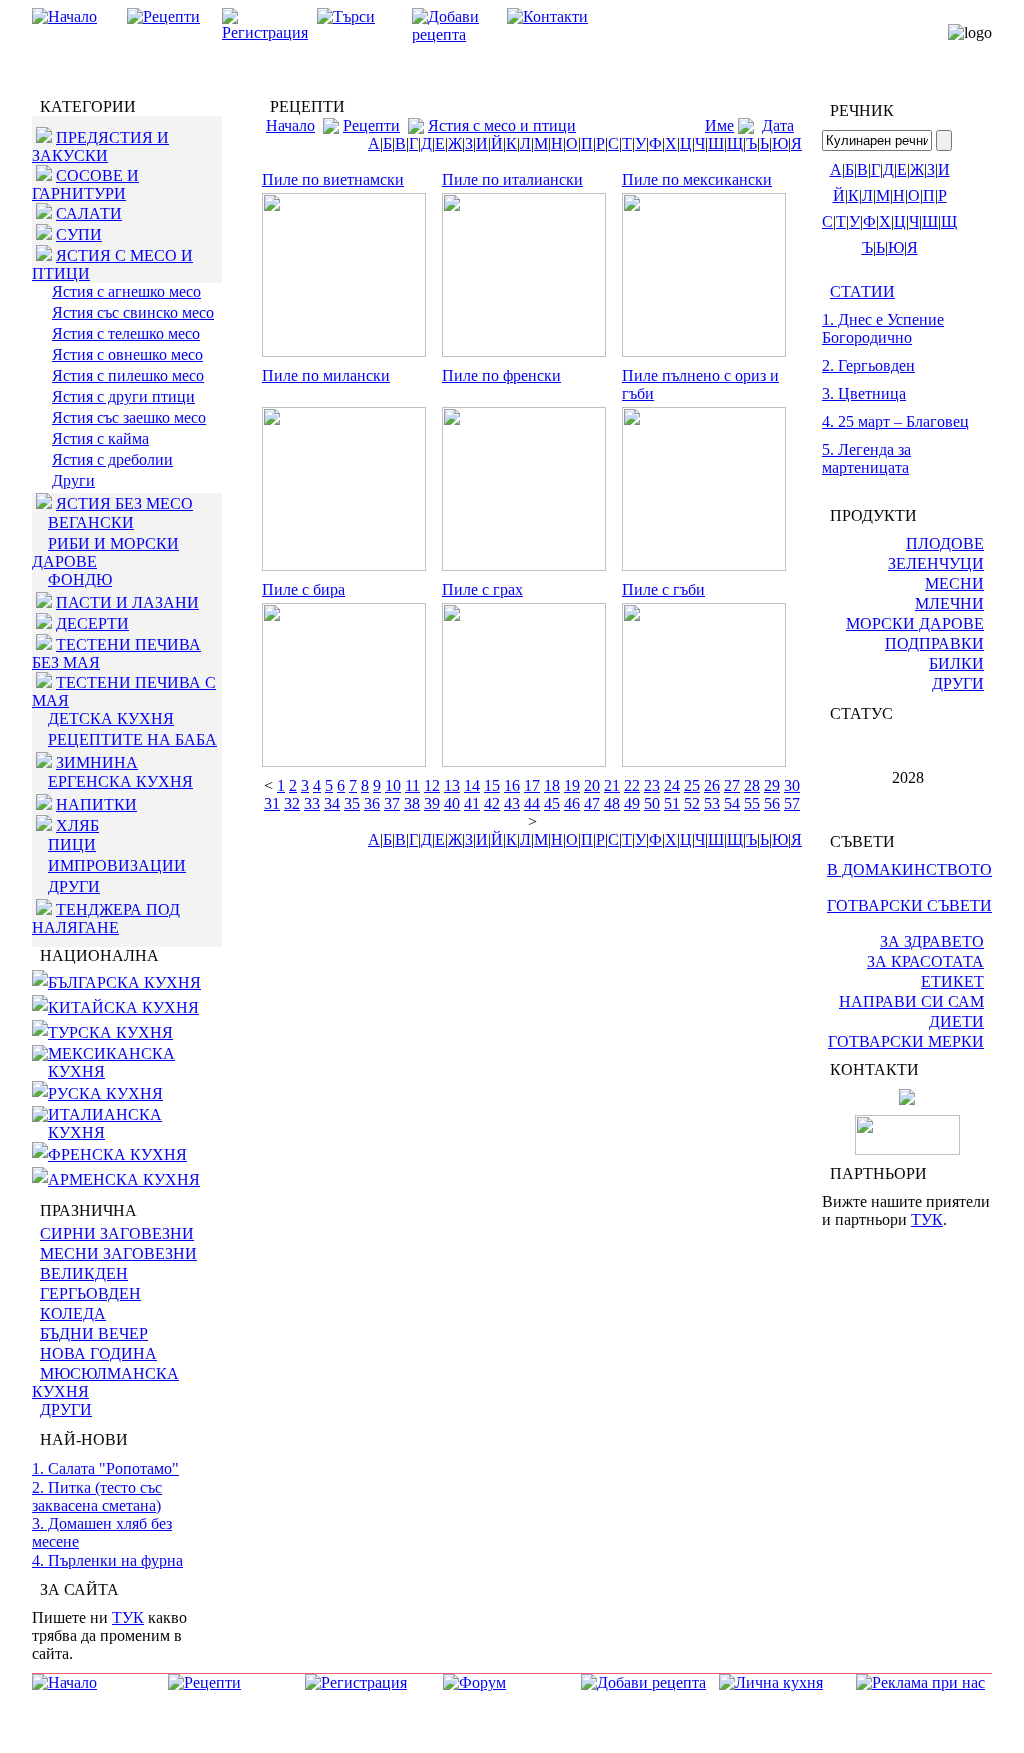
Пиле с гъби (663, 589)
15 (492, 785)
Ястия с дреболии (112, 459)
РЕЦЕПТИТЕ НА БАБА (132, 739)
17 (532, 785)
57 (792, 803)
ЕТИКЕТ (952, 981)
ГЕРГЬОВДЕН (90, 1293)
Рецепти (371, 125)
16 (512, 785)
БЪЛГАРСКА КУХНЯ (124, 982)
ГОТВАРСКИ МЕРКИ (906, 1041)
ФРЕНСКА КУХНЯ (117, 1154)
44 (532, 803)
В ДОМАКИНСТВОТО (909, 869)
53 (712, 803)
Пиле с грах (482, 589)
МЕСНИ (954, 583)
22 (632, 785)
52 (692, 803)
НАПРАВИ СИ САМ (911, 1001)
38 (412, 803)
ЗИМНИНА (97, 762)
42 (492, 803)
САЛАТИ (89, 213)
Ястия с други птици (123, 396)
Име (719, 125)
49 (632, 803)
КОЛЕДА (73, 1313)
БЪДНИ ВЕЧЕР (94, 1333)
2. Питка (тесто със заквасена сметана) (97, 1496)
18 (552, 785)
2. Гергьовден (868, 365)
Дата (778, 125)
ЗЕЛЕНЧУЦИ (936, 563)
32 (292, 803)
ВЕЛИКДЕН (84, 1273)
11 (412, 785)
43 (512, 803)
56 (772, 803)
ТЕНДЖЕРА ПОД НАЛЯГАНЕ (106, 918)
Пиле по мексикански (697, 179)
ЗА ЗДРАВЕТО (932, 941)
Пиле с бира (303, 589)
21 (612, 785)
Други (73, 480)
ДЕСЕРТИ (92, 623)
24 (672, 785)
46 (572, 803)
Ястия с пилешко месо (128, 375)
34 (332, 803)
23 (652, 785)
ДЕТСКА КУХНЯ (111, 718)
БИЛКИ (956, 663)
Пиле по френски (501, 375)
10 (393, 785)
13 (452, 785)
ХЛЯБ (77, 825)
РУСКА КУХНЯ (105, 1093)
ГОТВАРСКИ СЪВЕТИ (909, 905)
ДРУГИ (74, 886)
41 (472, 803)
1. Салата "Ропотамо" (105, 1468)
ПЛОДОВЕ (945, 543)
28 (752, 785)
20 (592, 785)
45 (552, 803)
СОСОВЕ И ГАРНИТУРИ (85, 184)
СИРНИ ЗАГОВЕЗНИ (117, 1233)
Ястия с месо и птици (502, 125)
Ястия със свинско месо (133, 312)
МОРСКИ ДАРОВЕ (915, 623)
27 (732, 785)
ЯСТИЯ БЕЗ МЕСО (124, 503)
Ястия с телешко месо (126, 333)
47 (592, 803)
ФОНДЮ (80, 579)
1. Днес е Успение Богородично (883, 328)
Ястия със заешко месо (129, 417)
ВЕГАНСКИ (91, 522)
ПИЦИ (72, 844)
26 (712, 785)
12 (432, 785)
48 (612, 803)
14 (472, 785)
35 (352, 803)
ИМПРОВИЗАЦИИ (117, 865)
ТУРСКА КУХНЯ (110, 1032)
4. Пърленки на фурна (107, 1560)
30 (792, 785)
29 (772, 785)
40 (452, 803)
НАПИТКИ (96, 804)
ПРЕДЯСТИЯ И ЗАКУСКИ (100, 146)
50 (652, 803)
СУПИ (79, 234)
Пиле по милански (326, 375)
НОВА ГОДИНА (98, 1353)
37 (392, 803)
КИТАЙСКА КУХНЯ (123, 1007)
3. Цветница (864, 393)
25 (692, 785)
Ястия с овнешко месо (127, 354)
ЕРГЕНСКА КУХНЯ (120, 781)
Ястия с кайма (100, 438)
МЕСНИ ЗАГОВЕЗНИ (118, 1253)
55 (752, 803)
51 (672, 803)
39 (432, 803)
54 (732, 803)
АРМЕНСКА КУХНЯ (124, 1179)
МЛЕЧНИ (949, 603)
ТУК (128, 1617)
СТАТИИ (862, 291)
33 (312, 803)
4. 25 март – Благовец (895, 421)
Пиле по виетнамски (333, 179)
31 (272, 803)
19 (572, 785)
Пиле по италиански (512, 179)
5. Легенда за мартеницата (866, 458)
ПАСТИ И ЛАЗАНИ (127, 602)
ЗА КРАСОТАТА (925, 961)
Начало (290, 125)
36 (372, 803)
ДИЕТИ (956, 1021)
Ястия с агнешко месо (126, 291)
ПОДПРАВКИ (934, 643)
